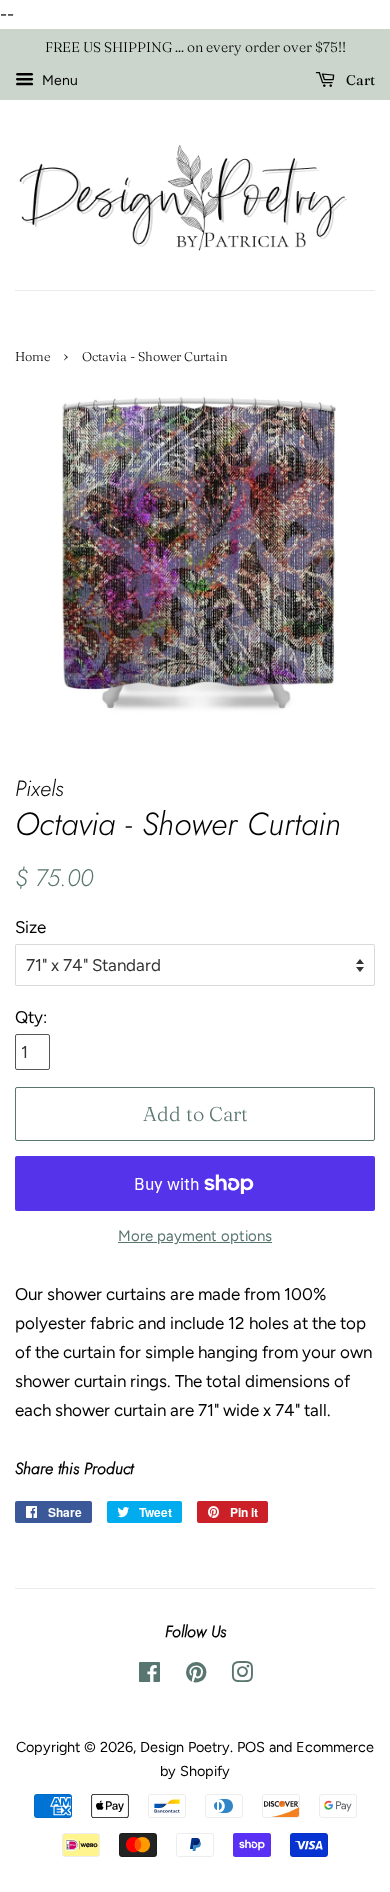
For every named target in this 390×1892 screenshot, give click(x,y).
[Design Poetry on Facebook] (149, 1676)
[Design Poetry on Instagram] (242, 1676)
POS (251, 1747)
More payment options (195, 1236)
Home (32, 356)
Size (30, 927)
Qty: (31, 1017)
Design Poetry (185, 1747)
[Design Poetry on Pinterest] (196, 1676)
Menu (58, 80)
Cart (359, 80)
